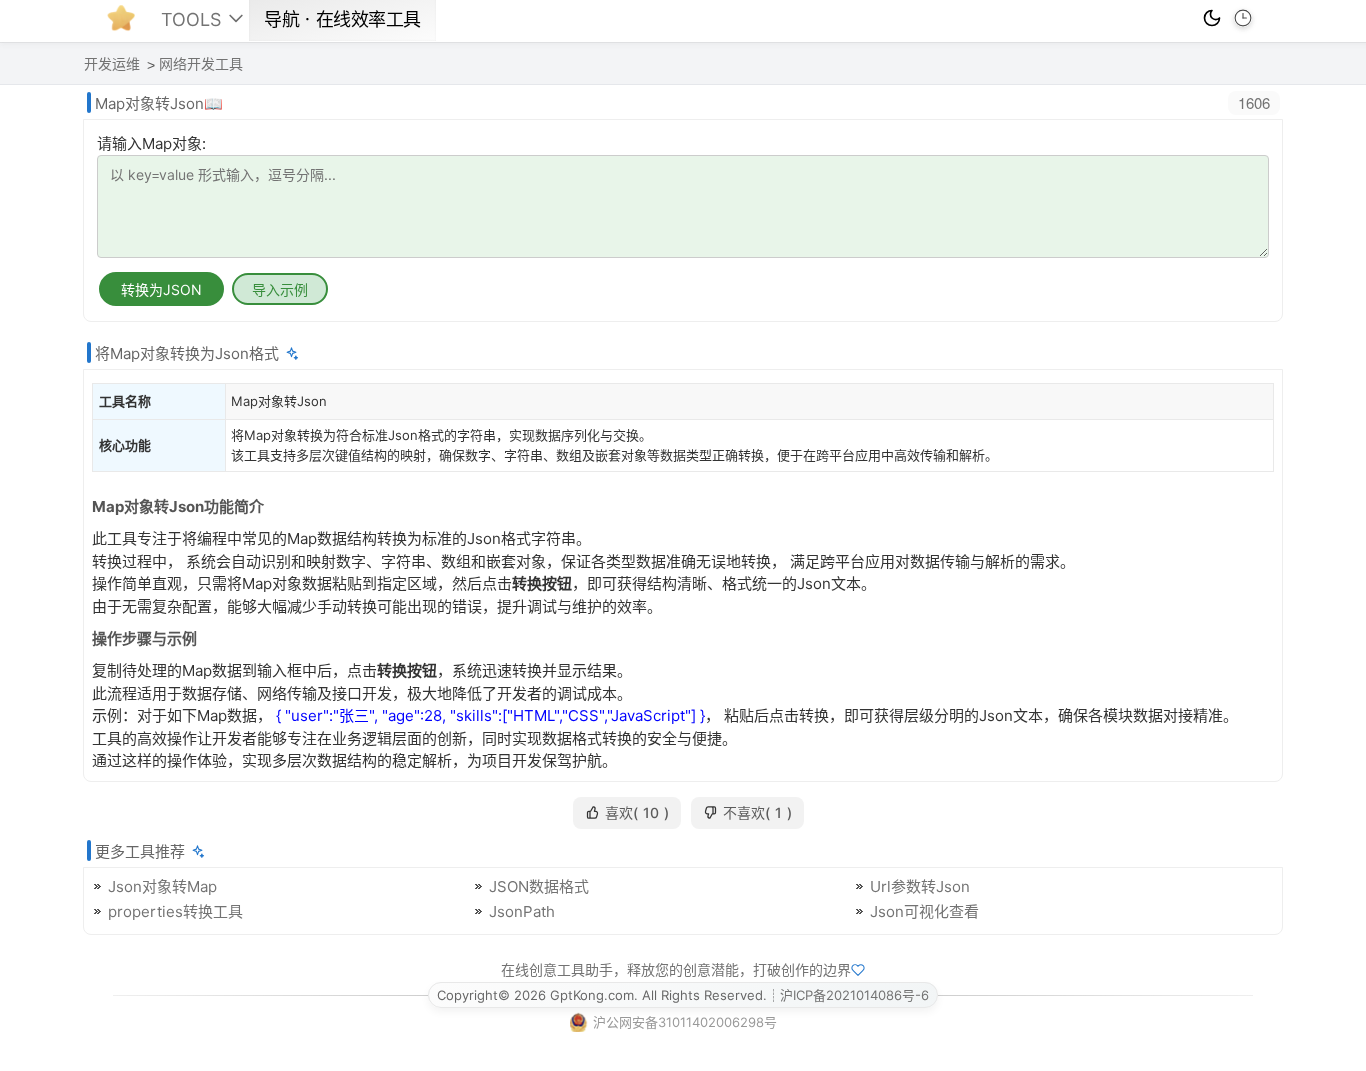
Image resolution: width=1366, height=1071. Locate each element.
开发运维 (112, 64)
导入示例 (280, 289)
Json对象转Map (162, 886)
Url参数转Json (920, 886)
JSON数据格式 (539, 886)
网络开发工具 (201, 64)
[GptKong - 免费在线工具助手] (126, 24)
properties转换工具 (175, 911)
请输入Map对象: (151, 143)
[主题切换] (1212, 18)
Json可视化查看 (924, 911)
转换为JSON (161, 289)
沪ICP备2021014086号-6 (854, 995)
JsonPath (522, 911)
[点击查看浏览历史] (1243, 18)
